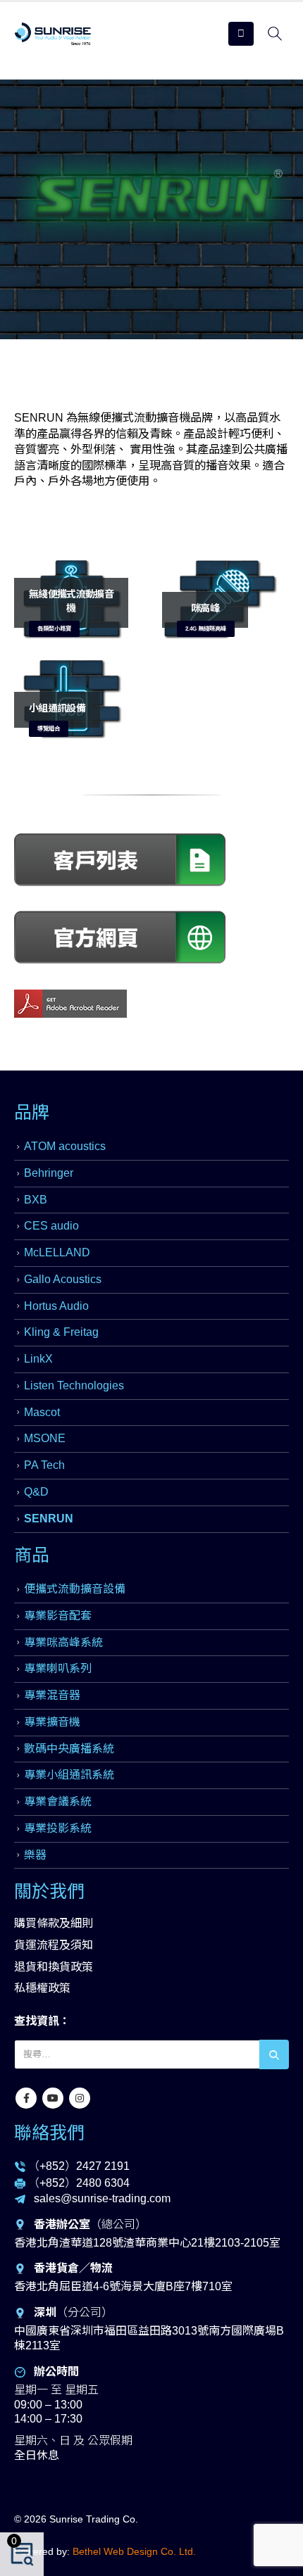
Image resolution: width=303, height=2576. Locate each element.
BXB (36, 1200)
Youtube (53, 2098)
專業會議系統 (58, 1801)
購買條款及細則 (54, 1923)
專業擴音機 (52, 1722)
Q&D (36, 1492)
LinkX (38, 1359)
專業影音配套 (58, 1616)
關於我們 (49, 1891)
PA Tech (44, 1465)
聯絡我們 (49, 2133)
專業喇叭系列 (58, 1668)
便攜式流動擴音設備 (75, 1589)
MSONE (45, 1438)
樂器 (35, 1855)
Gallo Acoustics (63, 1279)
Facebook (26, 2098)
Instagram (80, 2098)
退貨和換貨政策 (54, 1967)
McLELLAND (57, 1252)
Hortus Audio (56, 1306)
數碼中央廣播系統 (69, 1749)
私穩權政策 (42, 1988)
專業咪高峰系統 (63, 1642)
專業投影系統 (58, 1828)
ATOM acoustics (65, 1146)
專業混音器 (52, 1695)
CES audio (51, 1226)
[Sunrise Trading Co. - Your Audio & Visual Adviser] (53, 34)
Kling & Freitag (61, 1332)
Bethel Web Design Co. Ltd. (134, 2551)
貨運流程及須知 (54, 1945)
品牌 (32, 1112)
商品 (32, 1555)
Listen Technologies (74, 1385)
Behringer (49, 1173)
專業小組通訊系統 (69, 1775)
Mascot (42, 1412)
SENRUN (49, 1519)
